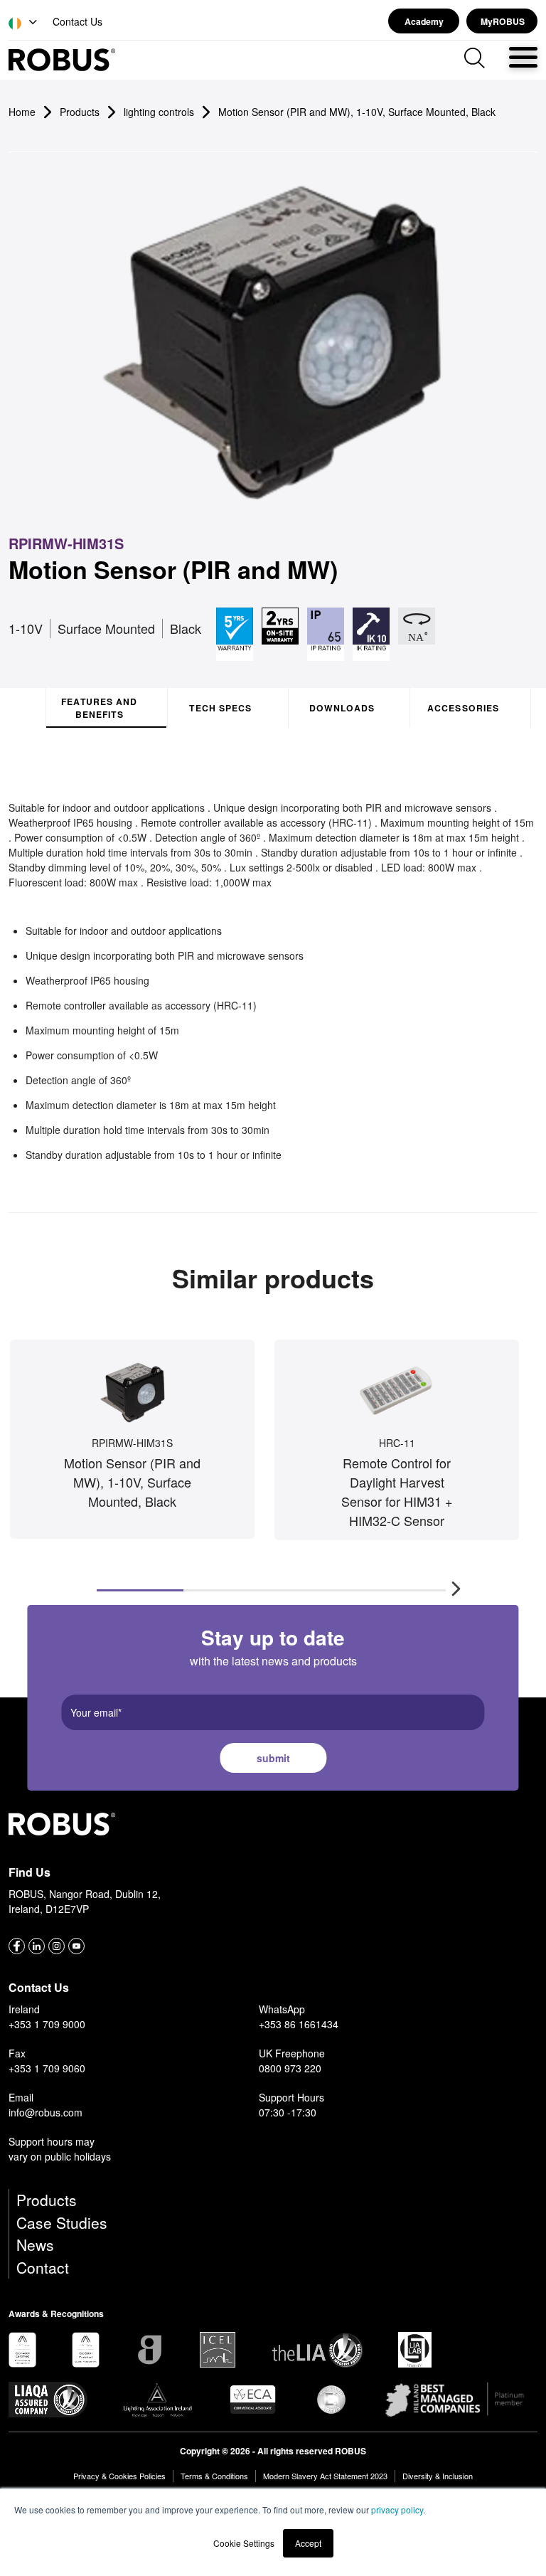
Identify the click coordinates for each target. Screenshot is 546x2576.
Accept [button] (308, 2543)
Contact (43, 2267)
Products (47, 2200)
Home (22, 112)
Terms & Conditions (214, 2476)
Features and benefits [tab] (99, 708)
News (35, 2244)
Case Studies (62, 2222)
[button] (24, 23)
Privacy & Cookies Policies (119, 2476)
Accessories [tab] (463, 708)
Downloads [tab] (342, 708)
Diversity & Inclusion (438, 2476)
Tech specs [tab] (220, 708)
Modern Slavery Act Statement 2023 (325, 2476)
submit (273, 1758)
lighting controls (159, 112)
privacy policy (397, 2509)
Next (451, 1583)
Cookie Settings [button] (244, 2543)
